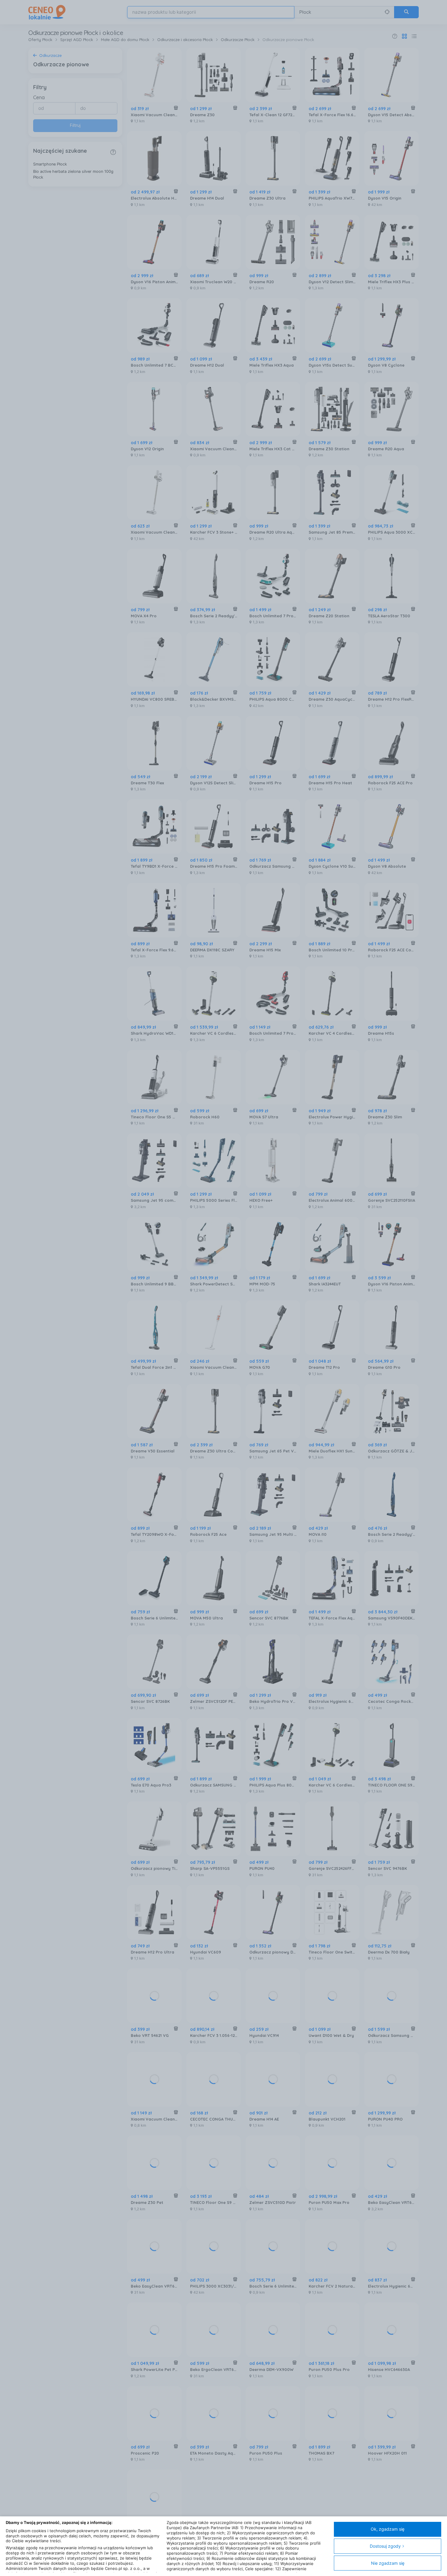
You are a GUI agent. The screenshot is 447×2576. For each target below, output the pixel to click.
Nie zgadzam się (388, 2563)
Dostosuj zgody (385, 2546)
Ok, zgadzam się (388, 2529)
